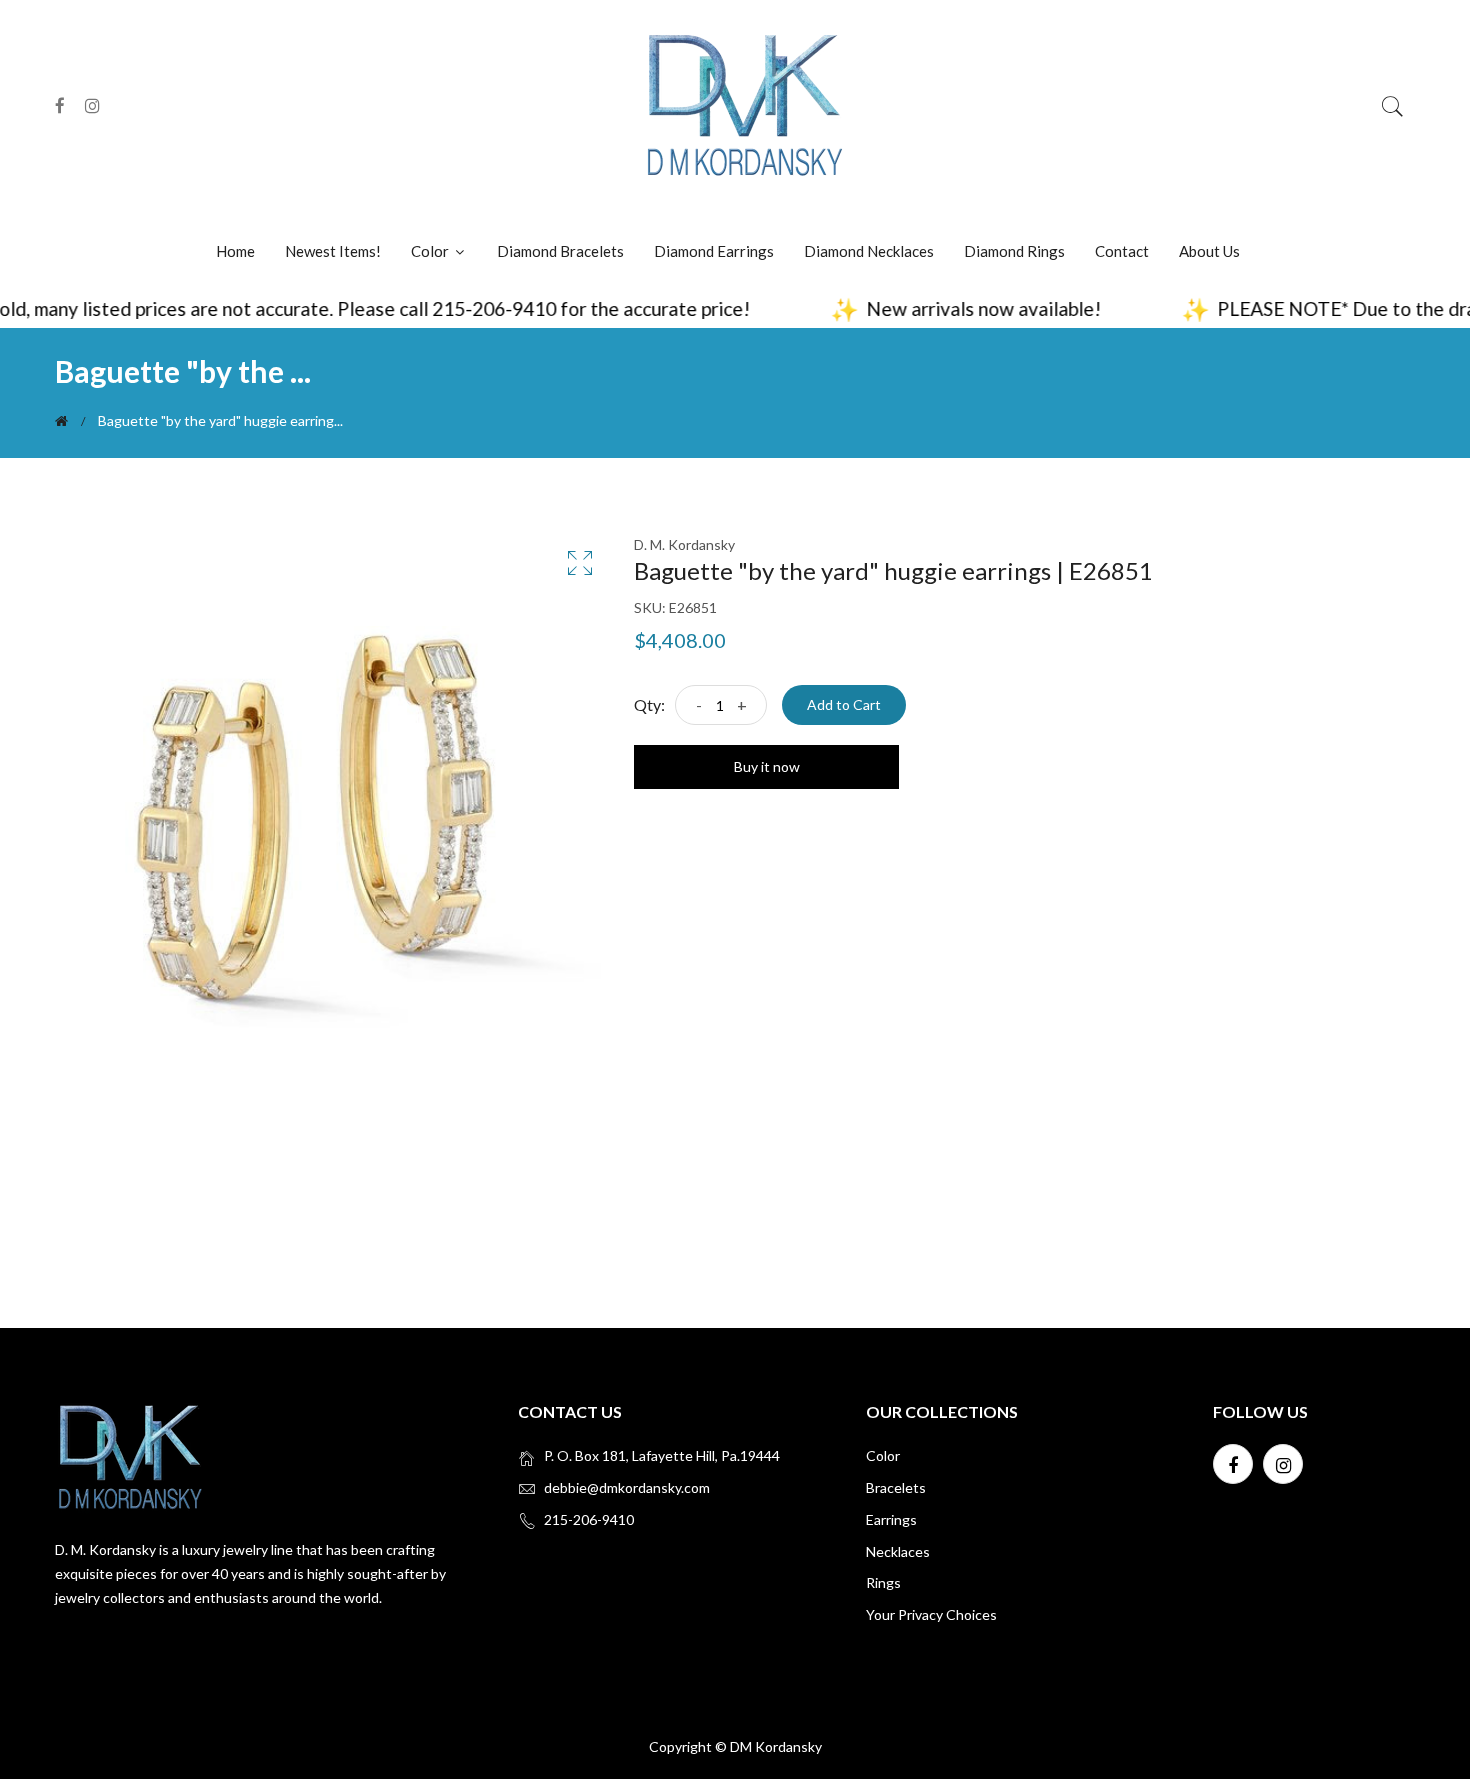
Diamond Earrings (714, 251)
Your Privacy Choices (931, 1614)
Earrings (891, 1519)
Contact (1122, 251)
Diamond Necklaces (869, 251)
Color (431, 251)
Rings (883, 1582)
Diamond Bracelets (560, 251)
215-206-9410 (589, 1519)
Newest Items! (333, 251)
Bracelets (896, 1487)
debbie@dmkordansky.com (627, 1487)
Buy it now (767, 766)
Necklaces (898, 1551)
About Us (1209, 251)
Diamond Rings (1014, 251)
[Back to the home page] (61, 421)
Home (235, 251)
